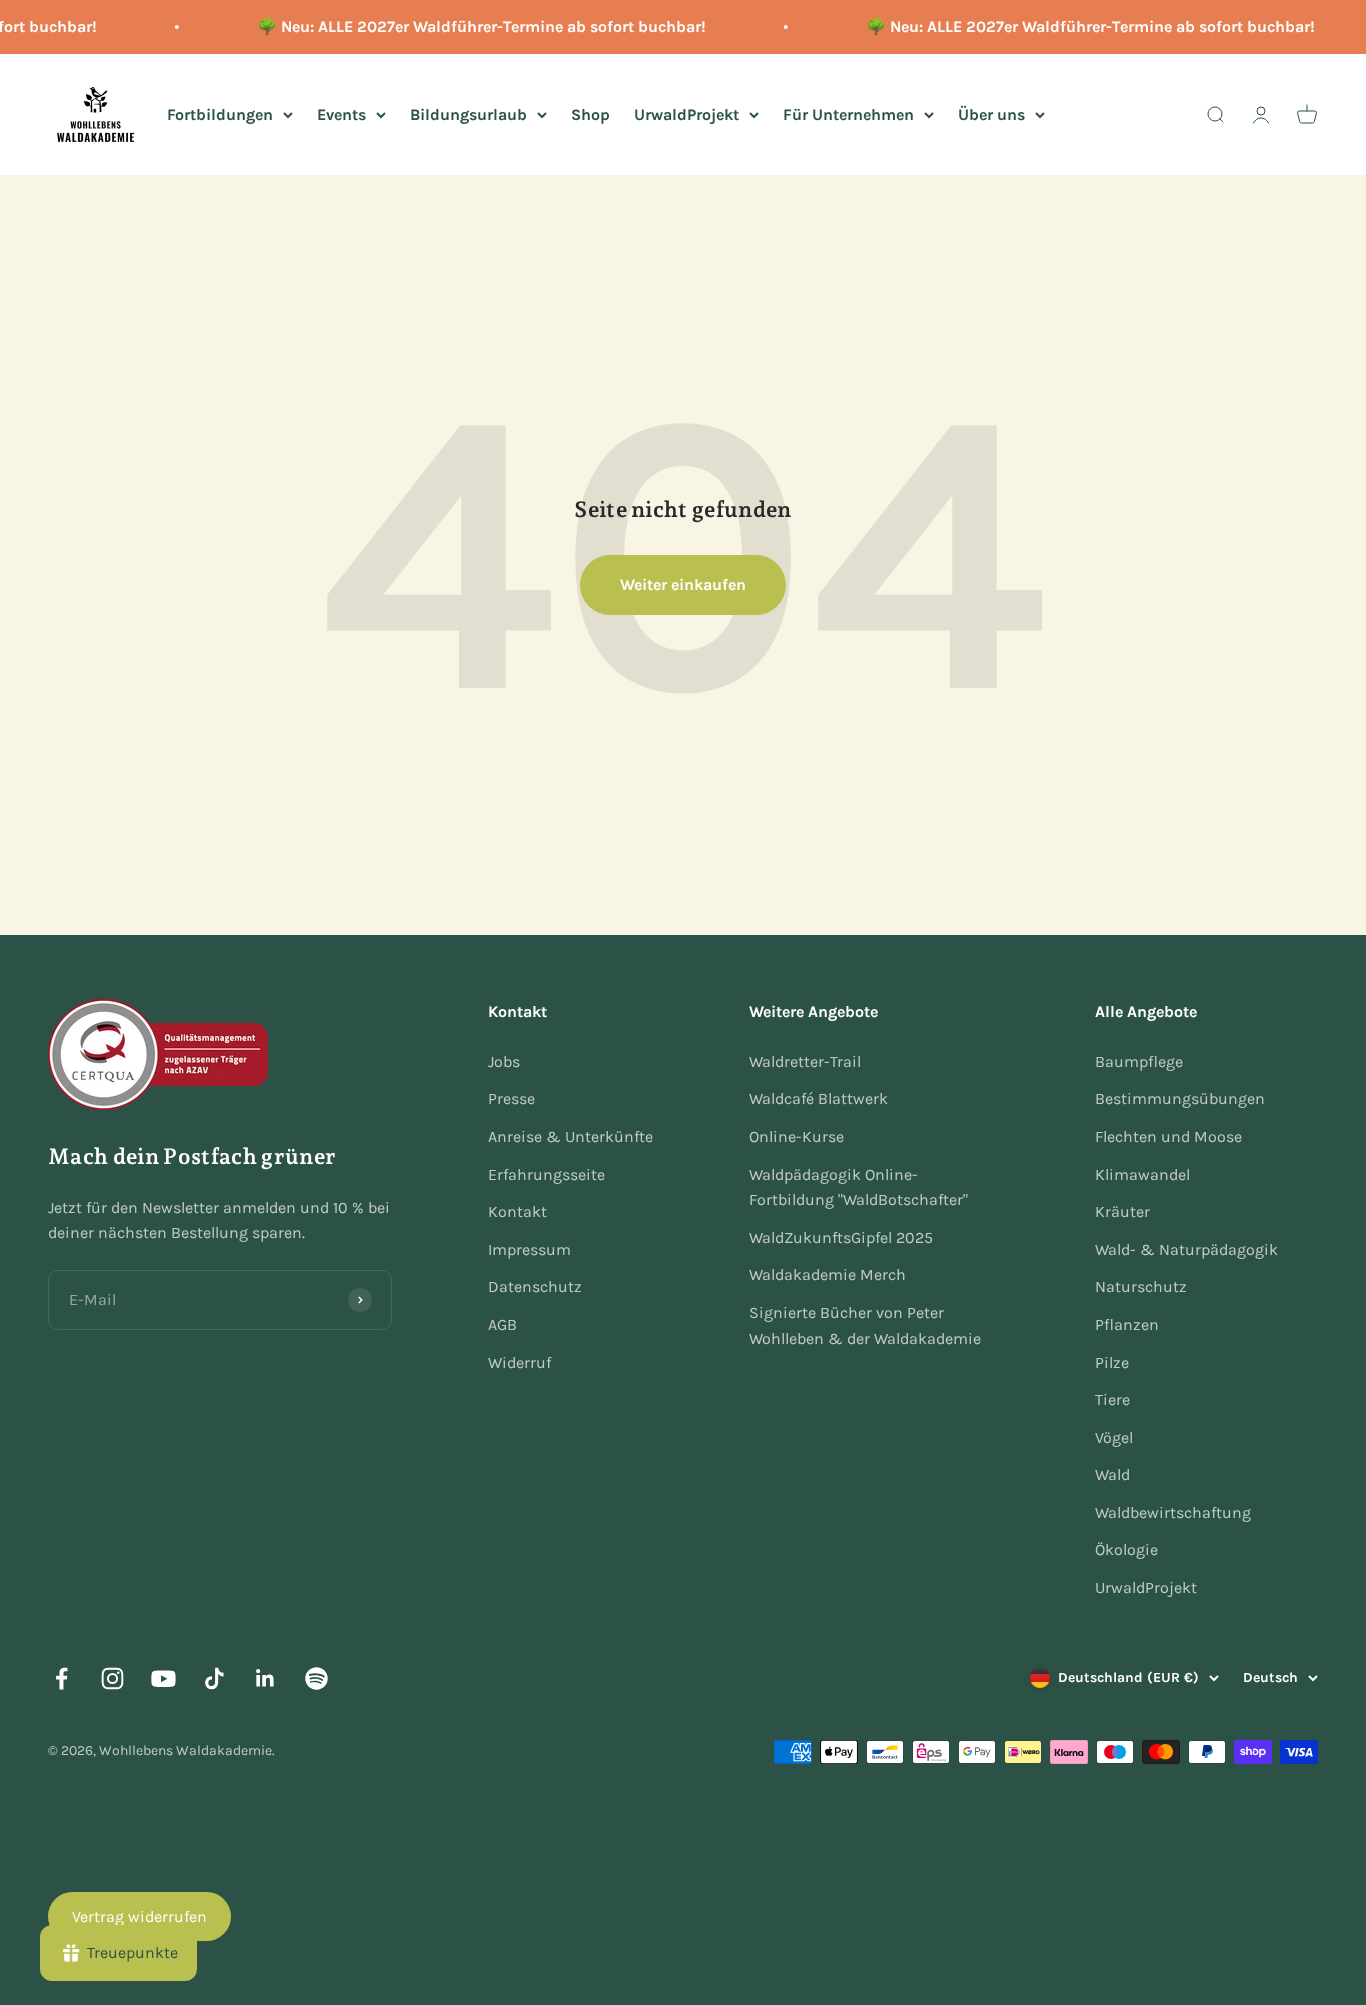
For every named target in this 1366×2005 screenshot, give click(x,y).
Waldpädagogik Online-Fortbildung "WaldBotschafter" (858, 1187)
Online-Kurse (796, 1136)
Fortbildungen (220, 113)
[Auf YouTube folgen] (163, 1678)
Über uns (991, 113)
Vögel (1114, 1437)
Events (341, 113)
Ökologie (1126, 1549)
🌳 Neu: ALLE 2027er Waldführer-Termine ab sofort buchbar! (471, 26)
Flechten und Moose (1168, 1136)
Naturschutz (1141, 1286)
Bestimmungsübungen (1180, 1098)
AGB (502, 1324)
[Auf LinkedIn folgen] (265, 1678)
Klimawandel (1142, 1174)
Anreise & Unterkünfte (570, 1136)
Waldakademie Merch (827, 1274)
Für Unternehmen (848, 113)
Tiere (1112, 1399)
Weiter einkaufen (683, 584)
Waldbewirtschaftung (1173, 1512)
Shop (590, 113)
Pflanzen (1127, 1324)
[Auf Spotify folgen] (316, 1678)
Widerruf (519, 1362)
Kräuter (1122, 1211)
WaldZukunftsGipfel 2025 (841, 1237)
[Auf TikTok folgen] (214, 1678)
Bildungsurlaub (468, 113)
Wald (1112, 1474)
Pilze (1112, 1362)
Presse (511, 1098)
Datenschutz (535, 1286)
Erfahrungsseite (546, 1174)
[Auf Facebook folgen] (61, 1678)
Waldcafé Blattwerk (818, 1098)
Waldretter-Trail (805, 1061)
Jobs (504, 1061)
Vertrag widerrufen (139, 1916)
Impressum (529, 1249)
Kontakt (517, 1211)
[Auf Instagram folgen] (112, 1678)
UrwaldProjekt (686, 113)
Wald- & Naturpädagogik (1186, 1249)
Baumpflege (1139, 1061)
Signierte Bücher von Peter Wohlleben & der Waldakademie (865, 1325)
